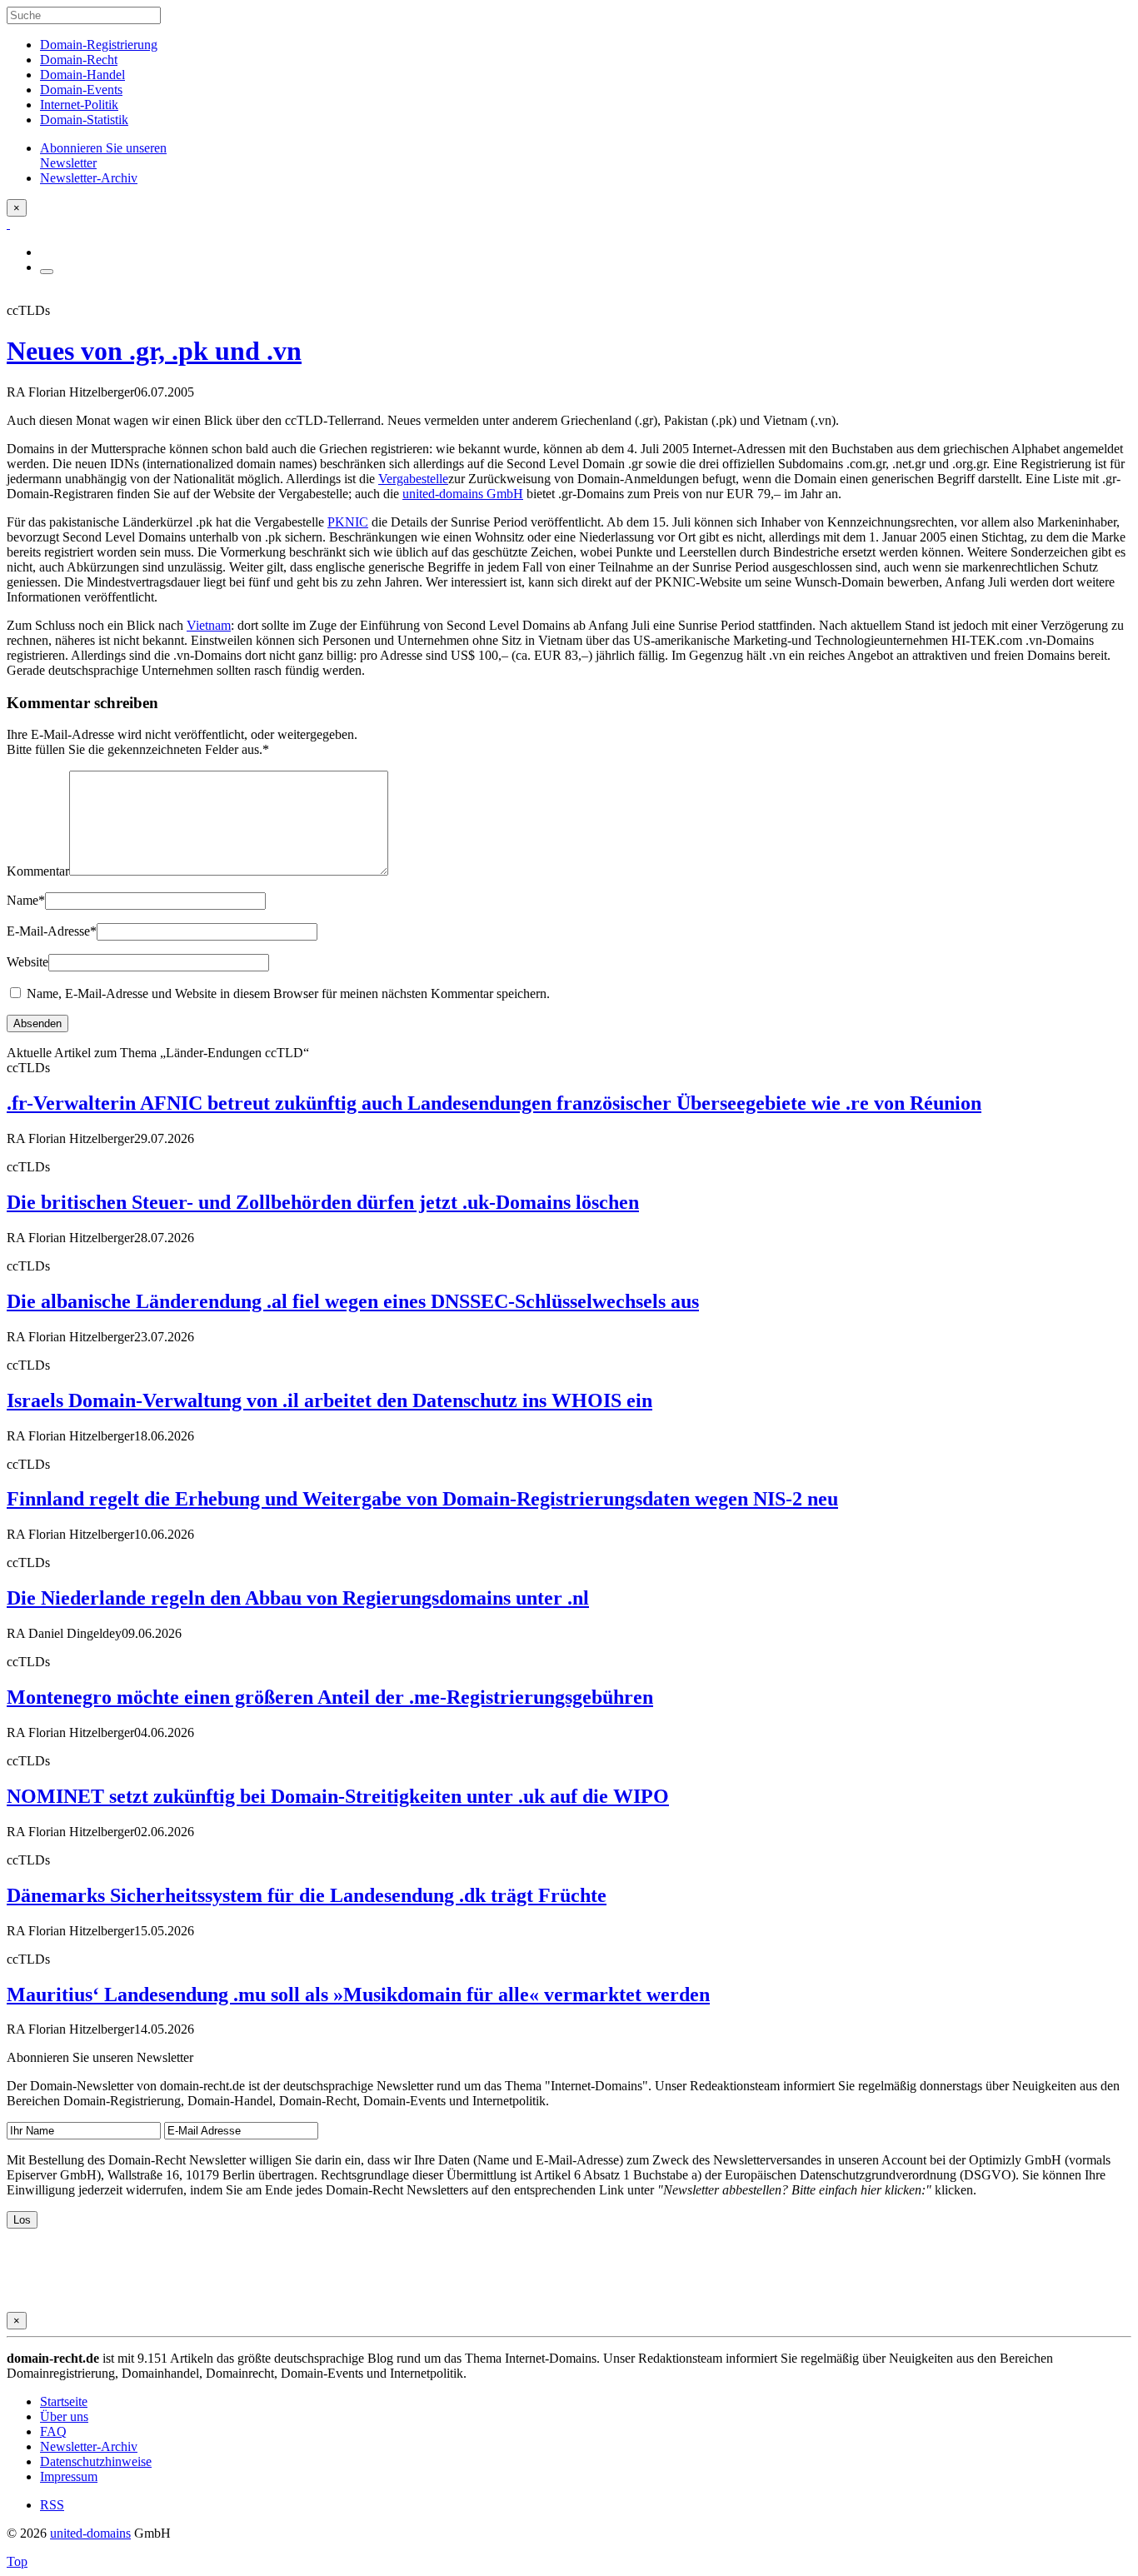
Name (26, 900)
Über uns (64, 2416)
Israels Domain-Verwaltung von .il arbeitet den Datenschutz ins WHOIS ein (329, 1400)
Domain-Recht (79, 60)
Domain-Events (81, 90)
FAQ (53, 2431)
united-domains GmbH (463, 494)
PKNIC (348, 522)
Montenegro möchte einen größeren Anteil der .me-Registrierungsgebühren (330, 1697)
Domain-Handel (82, 75)
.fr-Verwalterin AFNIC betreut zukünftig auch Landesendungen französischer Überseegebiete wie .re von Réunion (494, 1103)
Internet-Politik (79, 105)
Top (17, 2561)
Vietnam (209, 625)
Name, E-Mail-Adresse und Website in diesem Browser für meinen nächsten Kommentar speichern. (288, 993)
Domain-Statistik (84, 120)
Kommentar (38, 871)
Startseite (64, 2401)
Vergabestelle (413, 479)
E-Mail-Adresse (52, 931)
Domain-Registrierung (99, 45)
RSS (52, 2505)
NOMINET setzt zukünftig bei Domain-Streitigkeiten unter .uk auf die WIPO (338, 1796)
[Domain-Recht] (8, 224)
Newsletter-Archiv (89, 2446)
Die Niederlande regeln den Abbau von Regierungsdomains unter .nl (298, 1598)
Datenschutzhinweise (96, 2461)
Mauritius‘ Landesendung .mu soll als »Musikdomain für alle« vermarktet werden (358, 1994)
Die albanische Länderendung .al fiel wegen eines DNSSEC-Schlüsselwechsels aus (353, 1301)
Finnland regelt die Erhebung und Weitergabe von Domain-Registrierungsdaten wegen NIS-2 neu (422, 1499)
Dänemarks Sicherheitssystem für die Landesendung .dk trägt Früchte (307, 1895)
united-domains (90, 2533)
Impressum (69, 2476)
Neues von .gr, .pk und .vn (154, 351)
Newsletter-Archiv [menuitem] (89, 178)
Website (27, 962)
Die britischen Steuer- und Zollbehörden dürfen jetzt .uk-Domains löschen (323, 1202)
